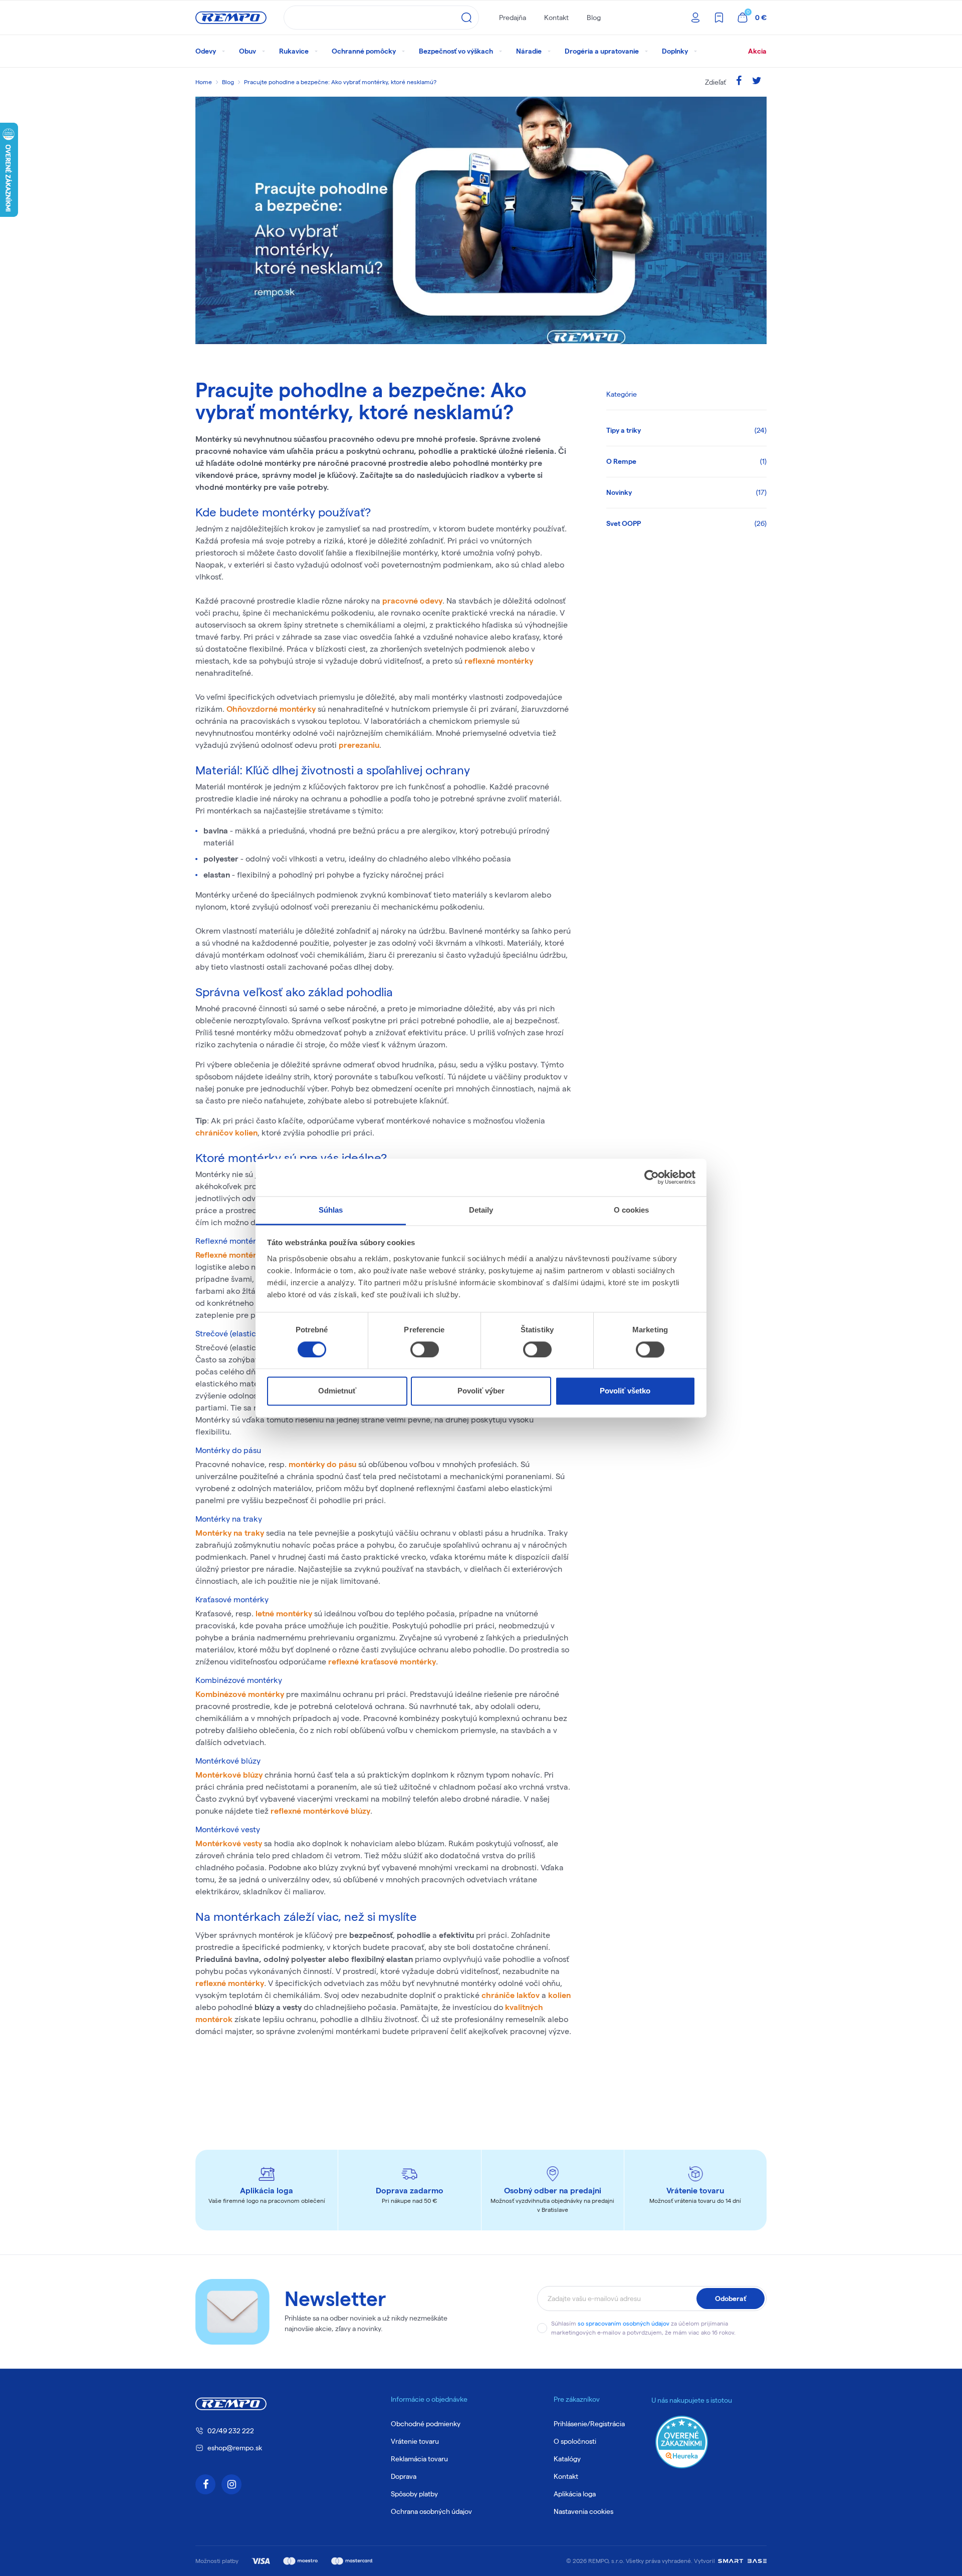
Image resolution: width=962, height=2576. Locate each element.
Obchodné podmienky (426, 2424)
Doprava (404, 2476)
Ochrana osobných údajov (431, 2511)
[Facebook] (739, 82)
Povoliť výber (481, 1391)
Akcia (757, 51)
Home (204, 82)
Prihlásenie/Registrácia (589, 2424)
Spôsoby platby (414, 2494)
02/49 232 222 (231, 2431)
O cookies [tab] (632, 1210)
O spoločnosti (575, 2441)
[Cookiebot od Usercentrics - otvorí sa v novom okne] (652, 1177)
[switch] (425, 1349)
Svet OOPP (686, 523)
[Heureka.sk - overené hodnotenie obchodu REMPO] (682, 2441)
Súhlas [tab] (331, 1210)
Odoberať (731, 2299)
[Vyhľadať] (466, 18)
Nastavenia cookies (583, 2511)
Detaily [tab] (481, 1210)
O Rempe (686, 461)
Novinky (686, 492)
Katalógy (567, 2459)
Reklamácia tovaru (419, 2459)
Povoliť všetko (625, 1391)
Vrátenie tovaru (415, 2441)
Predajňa (513, 18)
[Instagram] (231, 2484)
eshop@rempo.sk (235, 2448)
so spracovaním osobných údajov (624, 2323)
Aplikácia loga (575, 2494)
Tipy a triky (686, 430)
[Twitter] (757, 82)
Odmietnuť (337, 1391)
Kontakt (556, 18)
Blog (594, 18)
